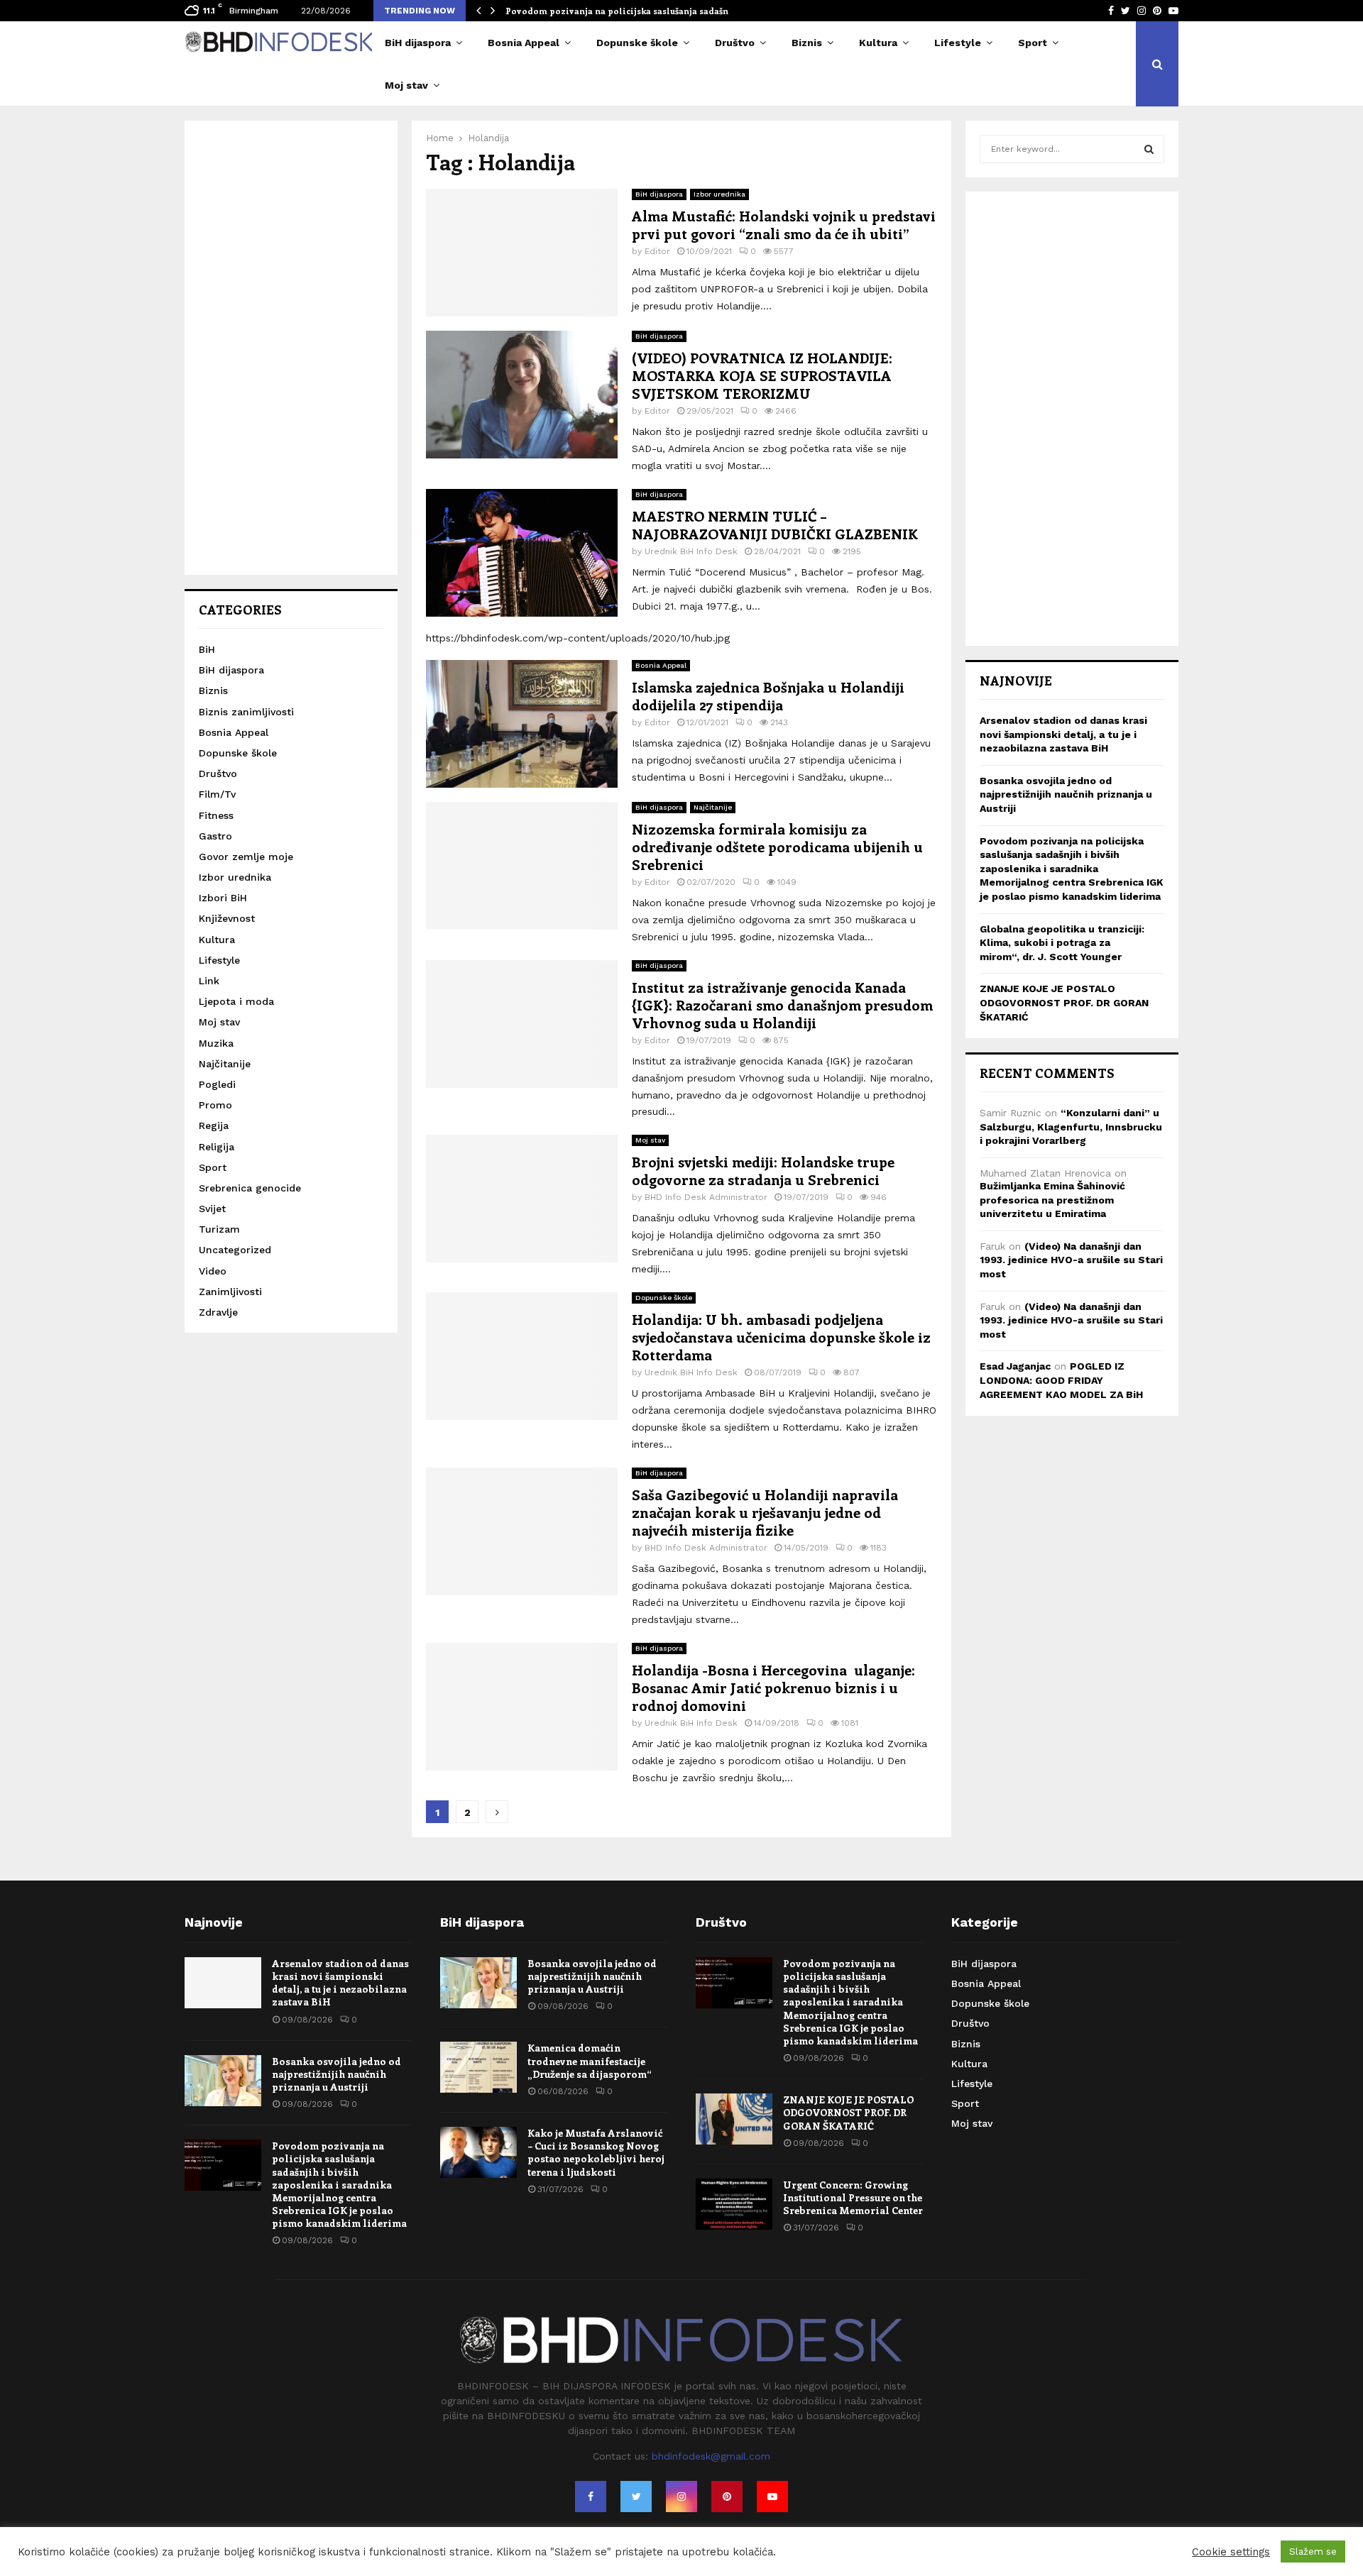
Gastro (215, 836)
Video (213, 1271)
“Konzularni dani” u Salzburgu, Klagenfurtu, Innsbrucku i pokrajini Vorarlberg (1071, 1127)
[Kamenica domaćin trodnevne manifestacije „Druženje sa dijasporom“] (478, 2067)
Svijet (212, 1209)
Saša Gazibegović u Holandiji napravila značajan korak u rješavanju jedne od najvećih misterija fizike (765, 1512)
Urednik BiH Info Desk (691, 551)
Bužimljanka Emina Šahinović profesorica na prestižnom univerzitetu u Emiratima (1052, 1200)
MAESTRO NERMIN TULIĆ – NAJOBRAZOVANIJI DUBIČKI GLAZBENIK (775, 524)
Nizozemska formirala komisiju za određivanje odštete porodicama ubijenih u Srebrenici (777, 846)
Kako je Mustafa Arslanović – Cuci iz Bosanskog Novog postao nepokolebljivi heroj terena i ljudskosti (596, 2152)
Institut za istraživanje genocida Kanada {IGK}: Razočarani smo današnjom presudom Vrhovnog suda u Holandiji (782, 1004)
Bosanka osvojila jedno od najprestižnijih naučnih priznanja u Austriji (1066, 794)
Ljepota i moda (236, 1001)
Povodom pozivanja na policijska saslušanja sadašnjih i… (629, 11)
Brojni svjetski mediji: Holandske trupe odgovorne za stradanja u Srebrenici (763, 1170)
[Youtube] (772, 2497)
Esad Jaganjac (1015, 1366)
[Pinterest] (727, 2497)
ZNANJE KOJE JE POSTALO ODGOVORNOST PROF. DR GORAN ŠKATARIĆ (1064, 1002)
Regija (214, 1125)
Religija (217, 1147)
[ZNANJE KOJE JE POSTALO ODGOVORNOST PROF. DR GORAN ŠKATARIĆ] (734, 2119)
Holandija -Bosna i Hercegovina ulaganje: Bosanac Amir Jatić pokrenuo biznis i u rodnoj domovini (773, 1687)
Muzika (216, 1043)
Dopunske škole (637, 43)
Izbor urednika (719, 194)
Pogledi (217, 1084)
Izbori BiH (223, 898)
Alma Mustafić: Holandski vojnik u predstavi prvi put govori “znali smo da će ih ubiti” (784, 224)
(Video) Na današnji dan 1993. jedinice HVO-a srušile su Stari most (1071, 1260)
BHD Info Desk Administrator (706, 1197)
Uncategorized (235, 1250)
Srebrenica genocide (250, 1188)
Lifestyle (958, 43)
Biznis (807, 43)
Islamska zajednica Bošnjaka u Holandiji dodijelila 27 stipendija (768, 695)
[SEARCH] (1149, 149)
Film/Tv (217, 794)
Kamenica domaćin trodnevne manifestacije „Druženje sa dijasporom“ (590, 2060)
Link (209, 981)
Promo (215, 1105)
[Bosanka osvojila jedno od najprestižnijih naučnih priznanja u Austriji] (223, 2081)
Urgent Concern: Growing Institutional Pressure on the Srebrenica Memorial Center (853, 2197)
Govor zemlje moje (246, 857)
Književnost (227, 918)
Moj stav (406, 85)
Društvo (735, 43)
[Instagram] (681, 2497)
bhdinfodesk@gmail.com (711, 2456)
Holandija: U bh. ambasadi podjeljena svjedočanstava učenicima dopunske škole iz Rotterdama (781, 1337)
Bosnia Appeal (524, 43)
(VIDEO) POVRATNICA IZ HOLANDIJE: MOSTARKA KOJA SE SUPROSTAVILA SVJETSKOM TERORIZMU (762, 375)
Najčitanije (713, 807)
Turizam (219, 1229)
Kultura (878, 43)
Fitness (216, 815)
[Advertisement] (291, 348)
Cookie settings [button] (1231, 2552)
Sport (1033, 43)
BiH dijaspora (418, 43)
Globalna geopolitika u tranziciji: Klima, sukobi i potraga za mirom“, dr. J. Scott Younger (1062, 943)
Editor (657, 251)
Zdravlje (218, 1312)
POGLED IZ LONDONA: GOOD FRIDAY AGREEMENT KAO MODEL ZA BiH (1061, 1380)
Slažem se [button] (1313, 2552)
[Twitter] (636, 2497)
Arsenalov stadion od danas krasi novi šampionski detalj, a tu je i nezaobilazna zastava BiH (1063, 734)
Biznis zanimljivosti (246, 712)
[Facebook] (591, 2497)
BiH (207, 649)
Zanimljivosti (230, 1292)
